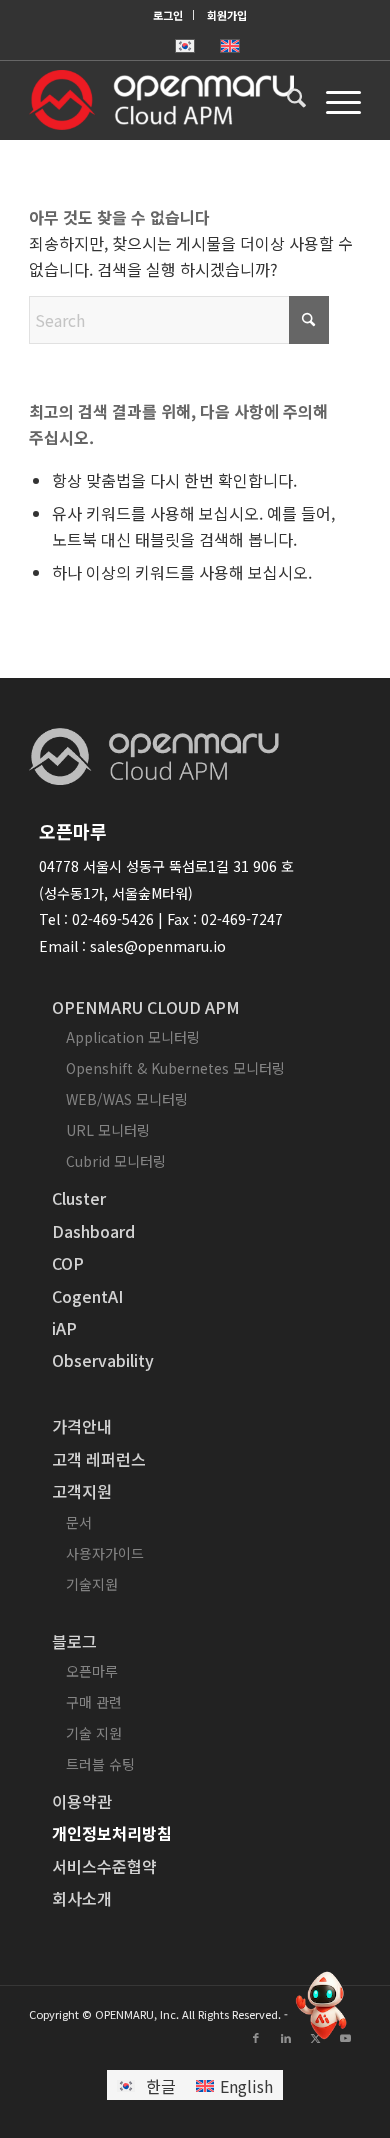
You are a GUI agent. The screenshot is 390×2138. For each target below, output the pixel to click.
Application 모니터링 (133, 1037)
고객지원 (82, 1491)
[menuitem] (168, 15)
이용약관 (82, 1801)
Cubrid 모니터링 (116, 1161)
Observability (103, 1360)
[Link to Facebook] (256, 2037)
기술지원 (92, 1584)
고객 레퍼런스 (99, 1459)
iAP (64, 1328)
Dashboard (93, 1231)
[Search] (286, 100)
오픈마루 (92, 1671)
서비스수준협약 (104, 1866)
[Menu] (333, 100)
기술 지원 (94, 1733)
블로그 (74, 1641)
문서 (79, 1522)
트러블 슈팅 (100, 1764)
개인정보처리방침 (112, 1833)
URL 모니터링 (108, 1130)
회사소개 (82, 1898)
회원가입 (227, 15)
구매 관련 (94, 1702)
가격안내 (82, 1426)
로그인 (168, 15)
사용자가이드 (105, 1553)
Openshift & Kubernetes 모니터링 (175, 1068)
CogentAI (87, 1296)
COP (68, 1263)
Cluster (79, 1198)
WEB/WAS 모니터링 (127, 1099)
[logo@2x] (161, 100)
